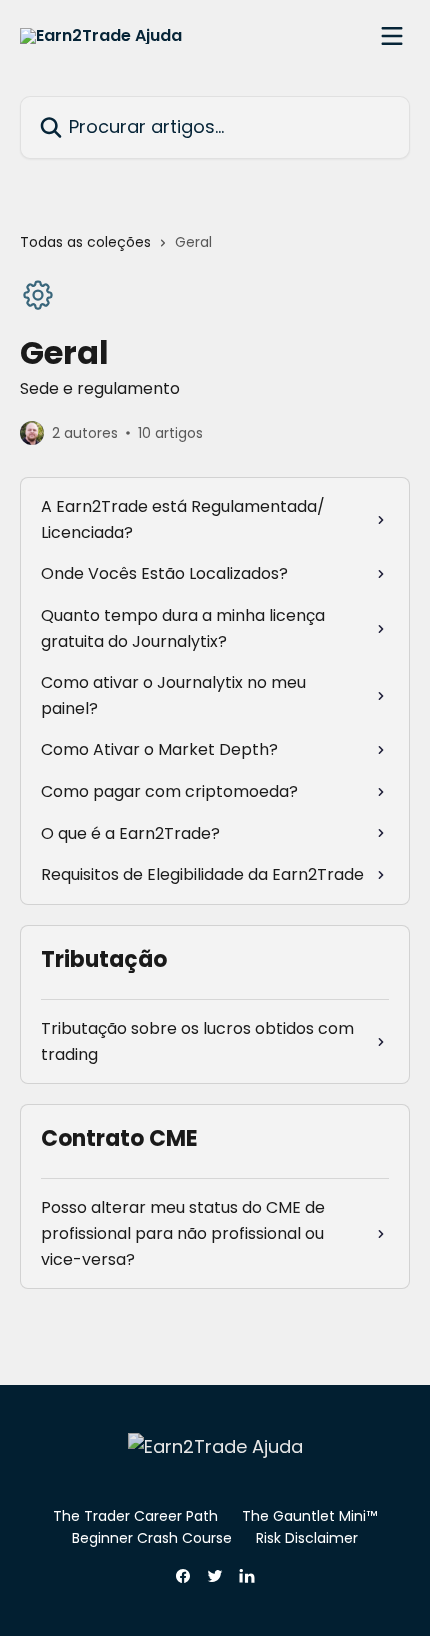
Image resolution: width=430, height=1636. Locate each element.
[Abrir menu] (392, 36)
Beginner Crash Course (152, 1538)
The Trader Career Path (135, 1516)
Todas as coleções (85, 242)
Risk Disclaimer (307, 1538)
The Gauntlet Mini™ (309, 1516)
